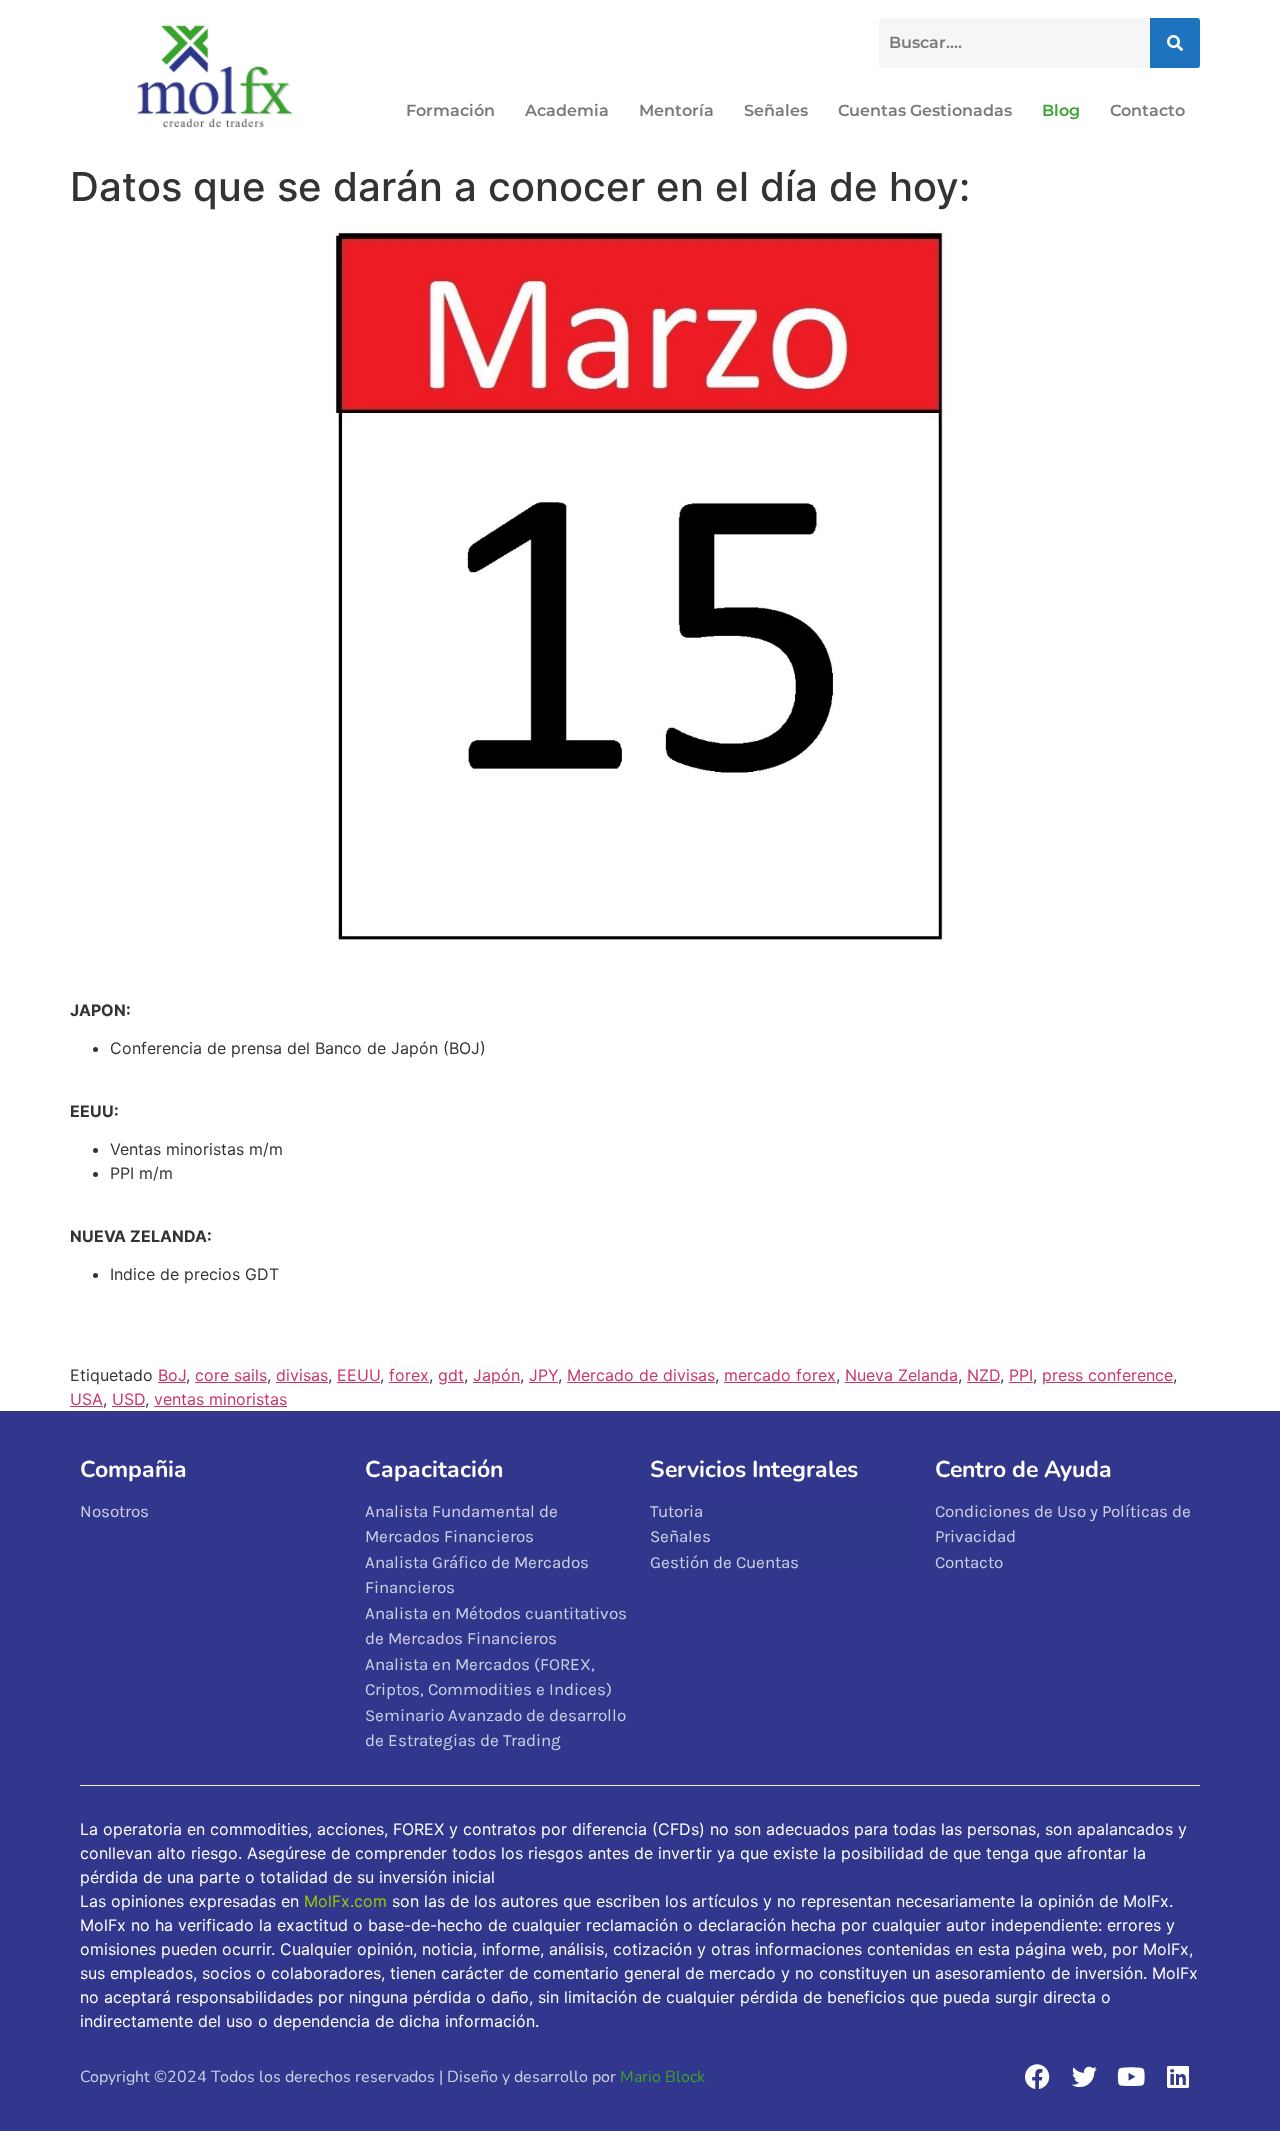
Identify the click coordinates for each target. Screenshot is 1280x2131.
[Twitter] (1084, 2076)
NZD (983, 1375)
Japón (496, 1375)
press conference (1107, 1375)
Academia (567, 110)
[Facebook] (1037, 2076)
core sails (231, 1375)
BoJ (172, 1375)
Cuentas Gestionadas (925, 110)
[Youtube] (1131, 2076)
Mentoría (676, 110)
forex (409, 1375)
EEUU (358, 1375)
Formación (450, 110)
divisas (302, 1375)
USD (128, 1399)
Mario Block (662, 2077)
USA (86, 1399)
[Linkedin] (1178, 2076)
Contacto (1147, 110)
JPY (543, 1375)
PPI (1021, 1375)
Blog (1061, 110)
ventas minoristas (220, 1399)
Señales (776, 110)
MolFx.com (345, 1901)
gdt (451, 1375)
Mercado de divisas (641, 1375)
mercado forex (780, 1375)
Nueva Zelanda (901, 1375)
